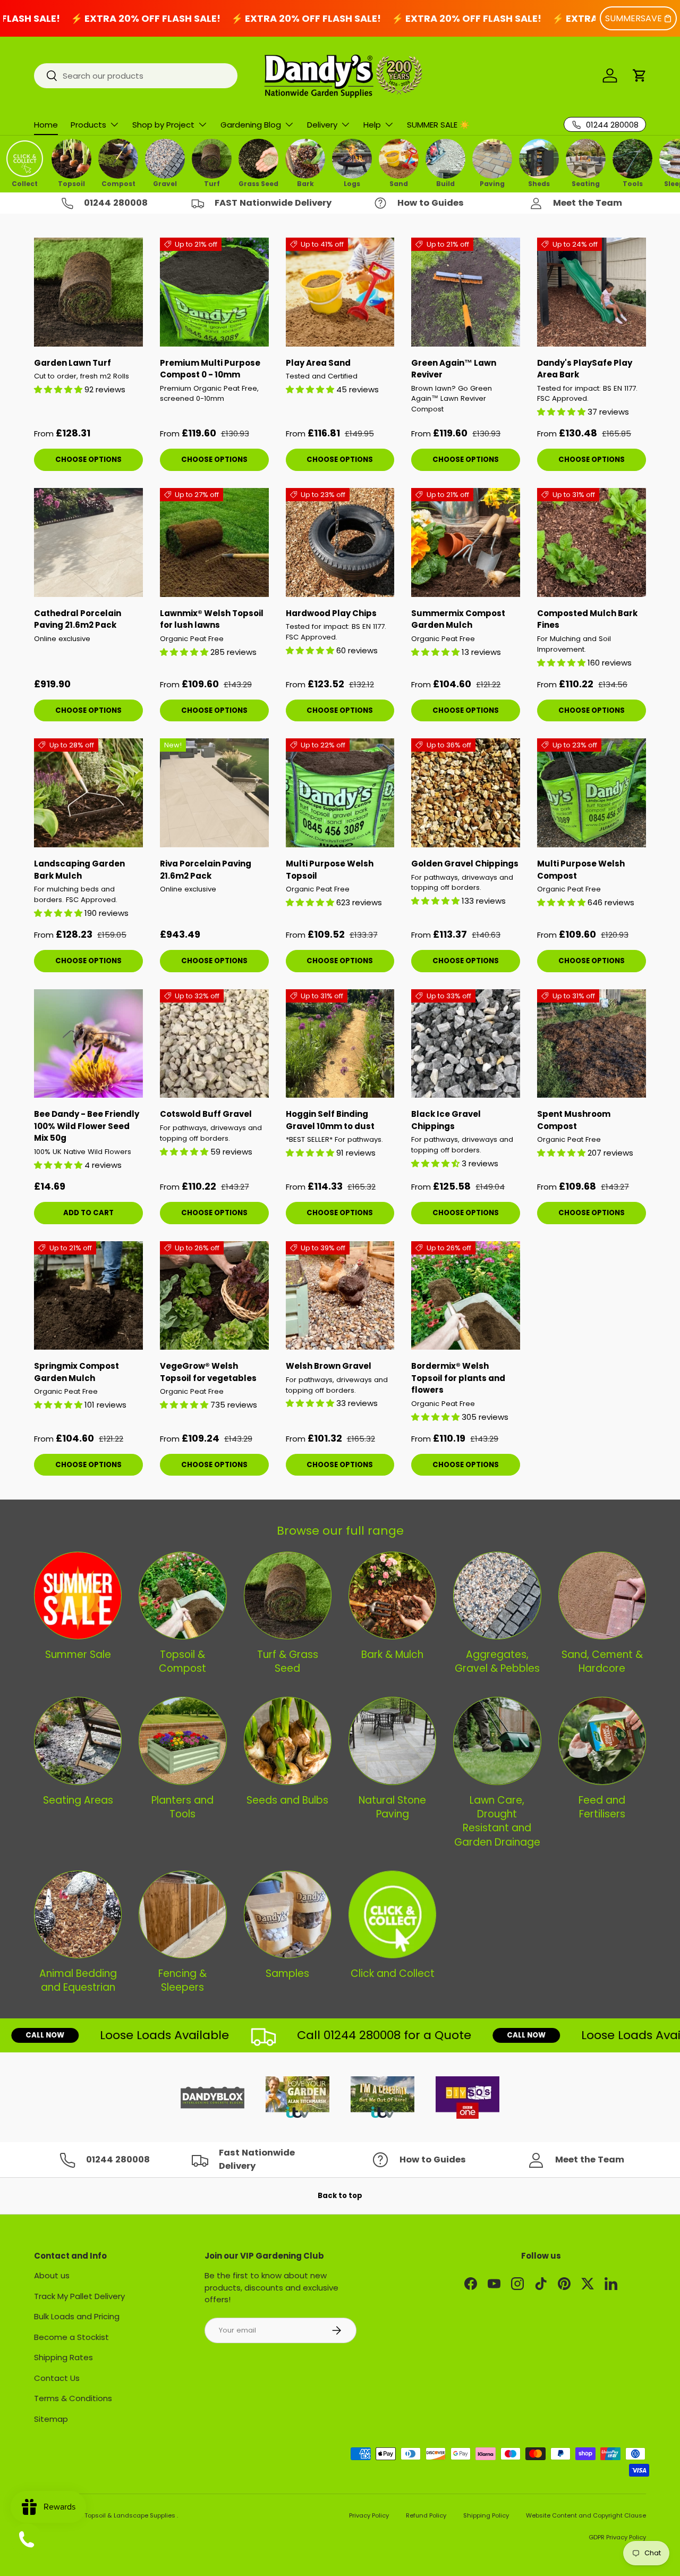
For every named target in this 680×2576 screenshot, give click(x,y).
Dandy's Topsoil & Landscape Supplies (117, 2515)
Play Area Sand (318, 363)
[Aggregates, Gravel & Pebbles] (497, 1596)
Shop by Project (163, 125)
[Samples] (288, 1914)
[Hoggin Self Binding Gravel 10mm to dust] (340, 1044)
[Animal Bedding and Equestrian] (78, 1914)
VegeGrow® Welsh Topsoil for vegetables (208, 1372)
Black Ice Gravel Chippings (446, 1120)
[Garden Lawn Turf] (88, 292)
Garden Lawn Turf (73, 363)
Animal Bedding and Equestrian (78, 1980)
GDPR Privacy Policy (617, 2537)
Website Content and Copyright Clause (586, 2515)
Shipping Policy (486, 2515)
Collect (25, 183)
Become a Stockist (71, 2337)
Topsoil (71, 183)
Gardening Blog (251, 125)
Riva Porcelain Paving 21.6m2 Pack (206, 870)
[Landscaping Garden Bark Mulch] (88, 793)
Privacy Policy (369, 2515)
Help (372, 125)
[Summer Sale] (78, 1596)
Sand (399, 183)
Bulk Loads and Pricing (77, 2316)
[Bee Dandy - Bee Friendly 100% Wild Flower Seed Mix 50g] (88, 1044)
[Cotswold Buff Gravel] (214, 1044)
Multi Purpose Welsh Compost (581, 870)
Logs (352, 183)
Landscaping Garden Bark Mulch (79, 870)
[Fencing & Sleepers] (182, 1914)
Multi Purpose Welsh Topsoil (330, 870)
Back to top (340, 2196)
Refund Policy (426, 2515)
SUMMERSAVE (634, 18)
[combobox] (136, 76)
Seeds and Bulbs (287, 1800)
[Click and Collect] (392, 1914)
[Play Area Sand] (340, 292)
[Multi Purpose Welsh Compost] (592, 793)
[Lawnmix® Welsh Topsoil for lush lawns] (214, 542)
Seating (586, 183)
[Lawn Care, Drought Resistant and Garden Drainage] (497, 1741)
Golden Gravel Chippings (465, 864)
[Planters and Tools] (182, 1741)
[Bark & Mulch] (392, 1596)
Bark (305, 183)
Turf (212, 183)
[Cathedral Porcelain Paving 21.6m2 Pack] (88, 542)
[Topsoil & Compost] (182, 1596)
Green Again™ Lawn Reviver (454, 369)
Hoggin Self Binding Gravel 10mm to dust (330, 1120)
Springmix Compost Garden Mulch (76, 1372)
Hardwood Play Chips (331, 613)
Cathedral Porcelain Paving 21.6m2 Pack (78, 619)
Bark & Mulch (392, 1655)
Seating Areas (78, 1800)
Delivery (322, 125)
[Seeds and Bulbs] (288, 1741)
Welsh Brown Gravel (329, 1366)
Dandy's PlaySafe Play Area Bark (585, 369)
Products (88, 125)
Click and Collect (393, 1973)
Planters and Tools (182, 1807)
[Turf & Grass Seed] (288, 1596)
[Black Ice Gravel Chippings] (466, 1044)
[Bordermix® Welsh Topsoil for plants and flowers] (466, 1296)
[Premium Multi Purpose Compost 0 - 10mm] (214, 292)
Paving (492, 183)
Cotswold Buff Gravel (206, 1114)
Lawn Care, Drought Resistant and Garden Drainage (497, 1821)
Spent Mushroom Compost (574, 1120)
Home (46, 125)
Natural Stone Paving (392, 1807)
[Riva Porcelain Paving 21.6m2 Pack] (214, 793)
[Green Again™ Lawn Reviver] (466, 292)
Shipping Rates (63, 2357)
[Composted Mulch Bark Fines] (592, 542)
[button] (640, 75)
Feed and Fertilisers (602, 1807)
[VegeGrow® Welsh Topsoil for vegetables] (214, 1296)
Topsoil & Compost (182, 1661)
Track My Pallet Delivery (79, 2296)
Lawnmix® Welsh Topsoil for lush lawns (212, 619)
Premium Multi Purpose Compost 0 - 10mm (210, 369)
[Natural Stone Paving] (392, 1741)
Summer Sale (78, 1655)
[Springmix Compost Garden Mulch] (88, 1296)
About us (52, 2275)
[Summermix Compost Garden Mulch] (466, 542)
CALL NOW (481, 2035)
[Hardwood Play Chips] (340, 542)
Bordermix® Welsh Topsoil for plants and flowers (458, 1378)
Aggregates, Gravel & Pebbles (497, 1661)
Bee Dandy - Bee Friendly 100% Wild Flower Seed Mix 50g (87, 1126)
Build (445, 183)
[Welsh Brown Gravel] (340, 1296)
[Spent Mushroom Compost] (592, 1044)
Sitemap (51, 2419)
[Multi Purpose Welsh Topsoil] (340, 793)
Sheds (539, 183)
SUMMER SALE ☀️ (438, 125)
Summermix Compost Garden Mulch (458, 619)
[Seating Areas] (78, 1741)
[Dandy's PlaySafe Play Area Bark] (592, 292)
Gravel (165, 183)
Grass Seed (258, 183)
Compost (118, 183)
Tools (633, 183)
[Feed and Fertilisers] (602, 1741)
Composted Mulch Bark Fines (587, 619)
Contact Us (57, 2378)
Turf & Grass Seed (288, 1661)
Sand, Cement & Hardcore (602, 1661)
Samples (287, 1973)
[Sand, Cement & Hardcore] (602, 1596)
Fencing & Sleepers (182, 1980)
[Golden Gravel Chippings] (466, 793)
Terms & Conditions (73, 2398)
